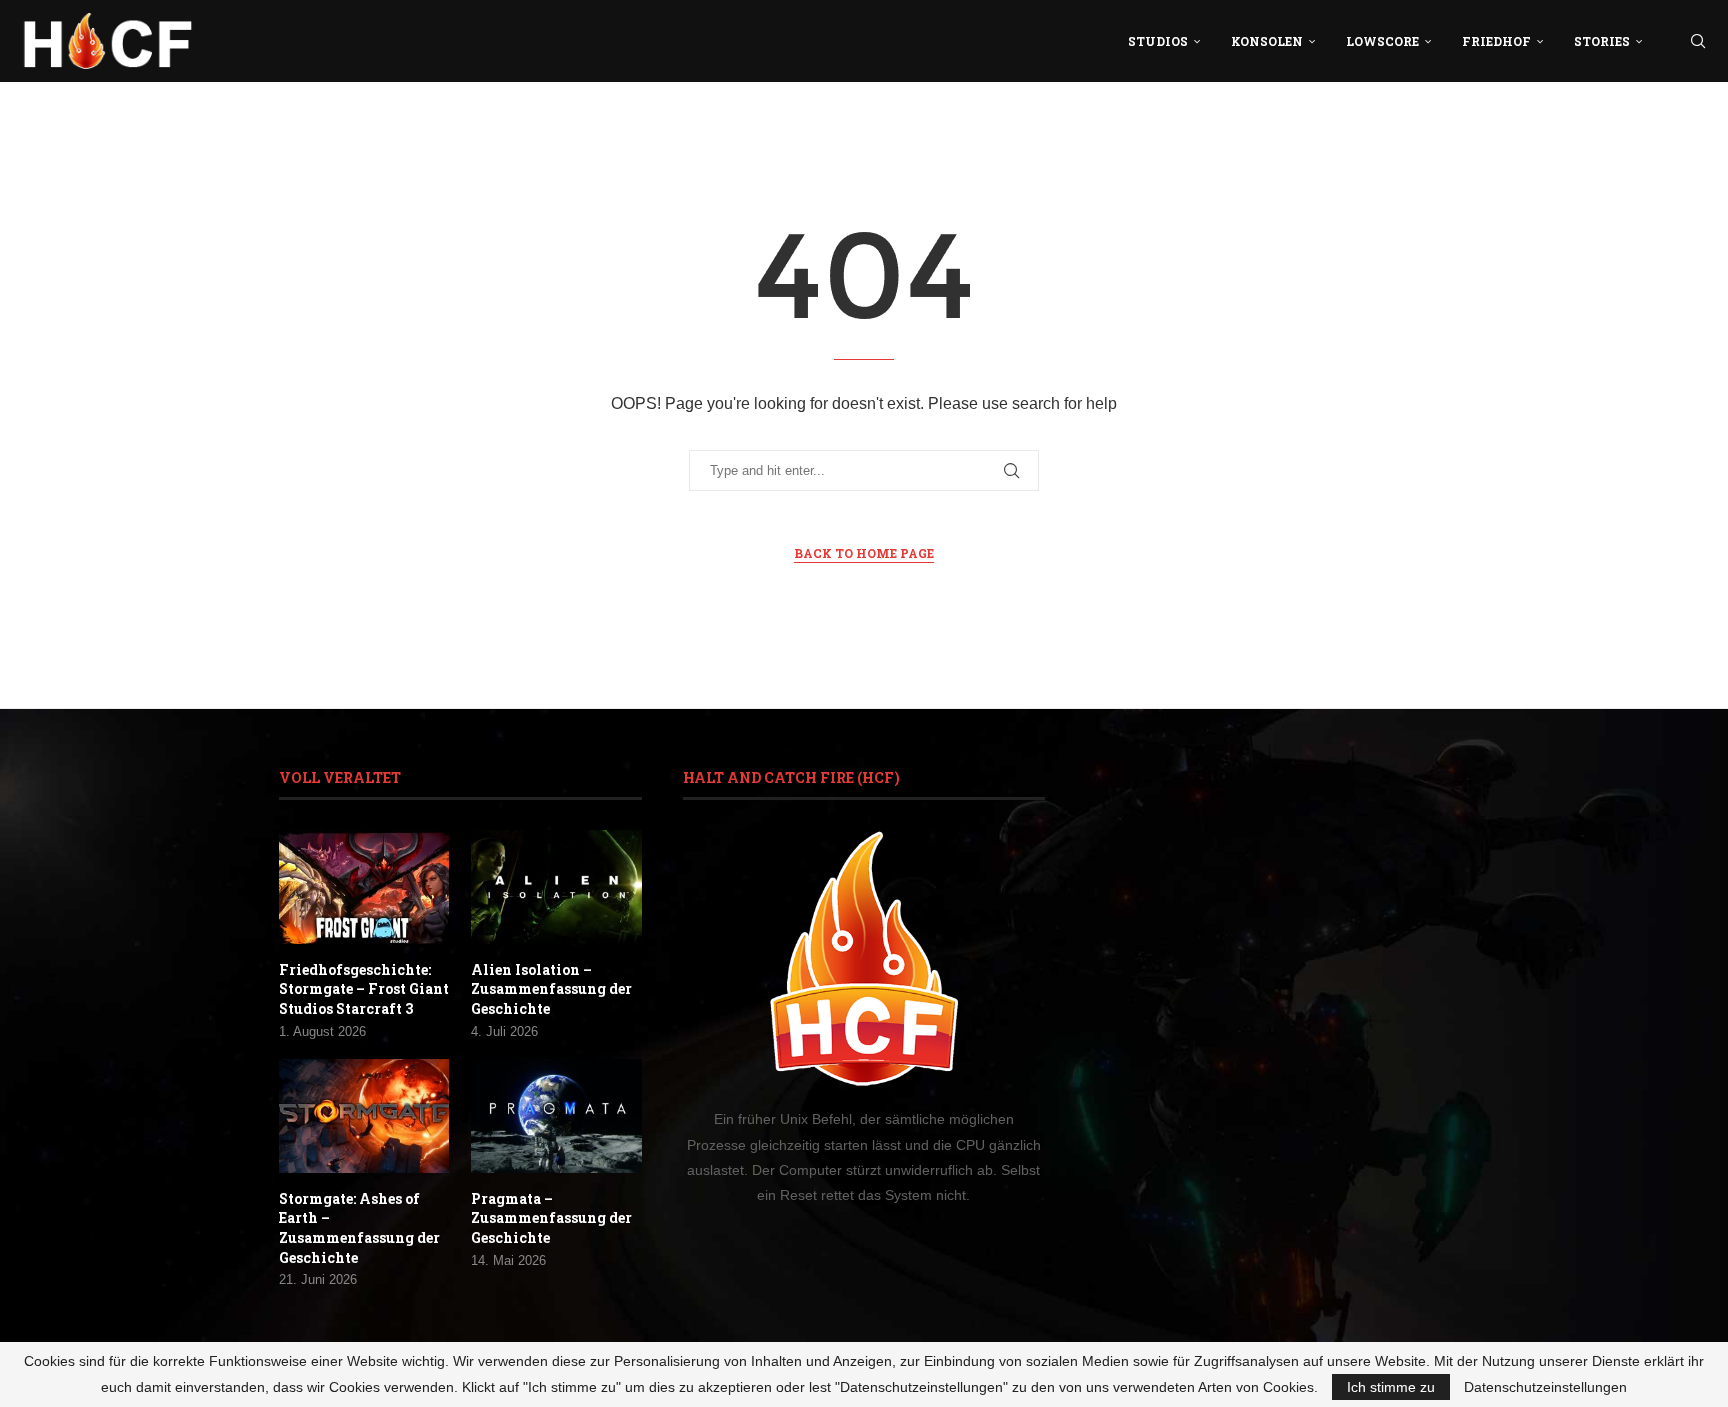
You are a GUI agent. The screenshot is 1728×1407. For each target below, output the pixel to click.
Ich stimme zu (1391, 1387)
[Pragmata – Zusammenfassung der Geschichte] (556, 1116)
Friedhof (1496, 41)
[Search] (1698, 41)
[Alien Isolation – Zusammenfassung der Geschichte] (556, 887)
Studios (1158, 41)
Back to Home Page (864, 553)
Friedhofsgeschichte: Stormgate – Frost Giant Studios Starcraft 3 (364, 989)
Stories (1602, 41)
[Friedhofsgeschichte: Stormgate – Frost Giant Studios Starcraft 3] (364, 887)
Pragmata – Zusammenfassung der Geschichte (551, 1218)
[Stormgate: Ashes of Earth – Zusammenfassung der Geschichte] (364, 1116)
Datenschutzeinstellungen (1545, 1387)
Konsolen (1267, 41)
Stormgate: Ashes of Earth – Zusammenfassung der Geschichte (359, 1228)
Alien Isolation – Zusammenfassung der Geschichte (551, 989)
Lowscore (1382, 41)
